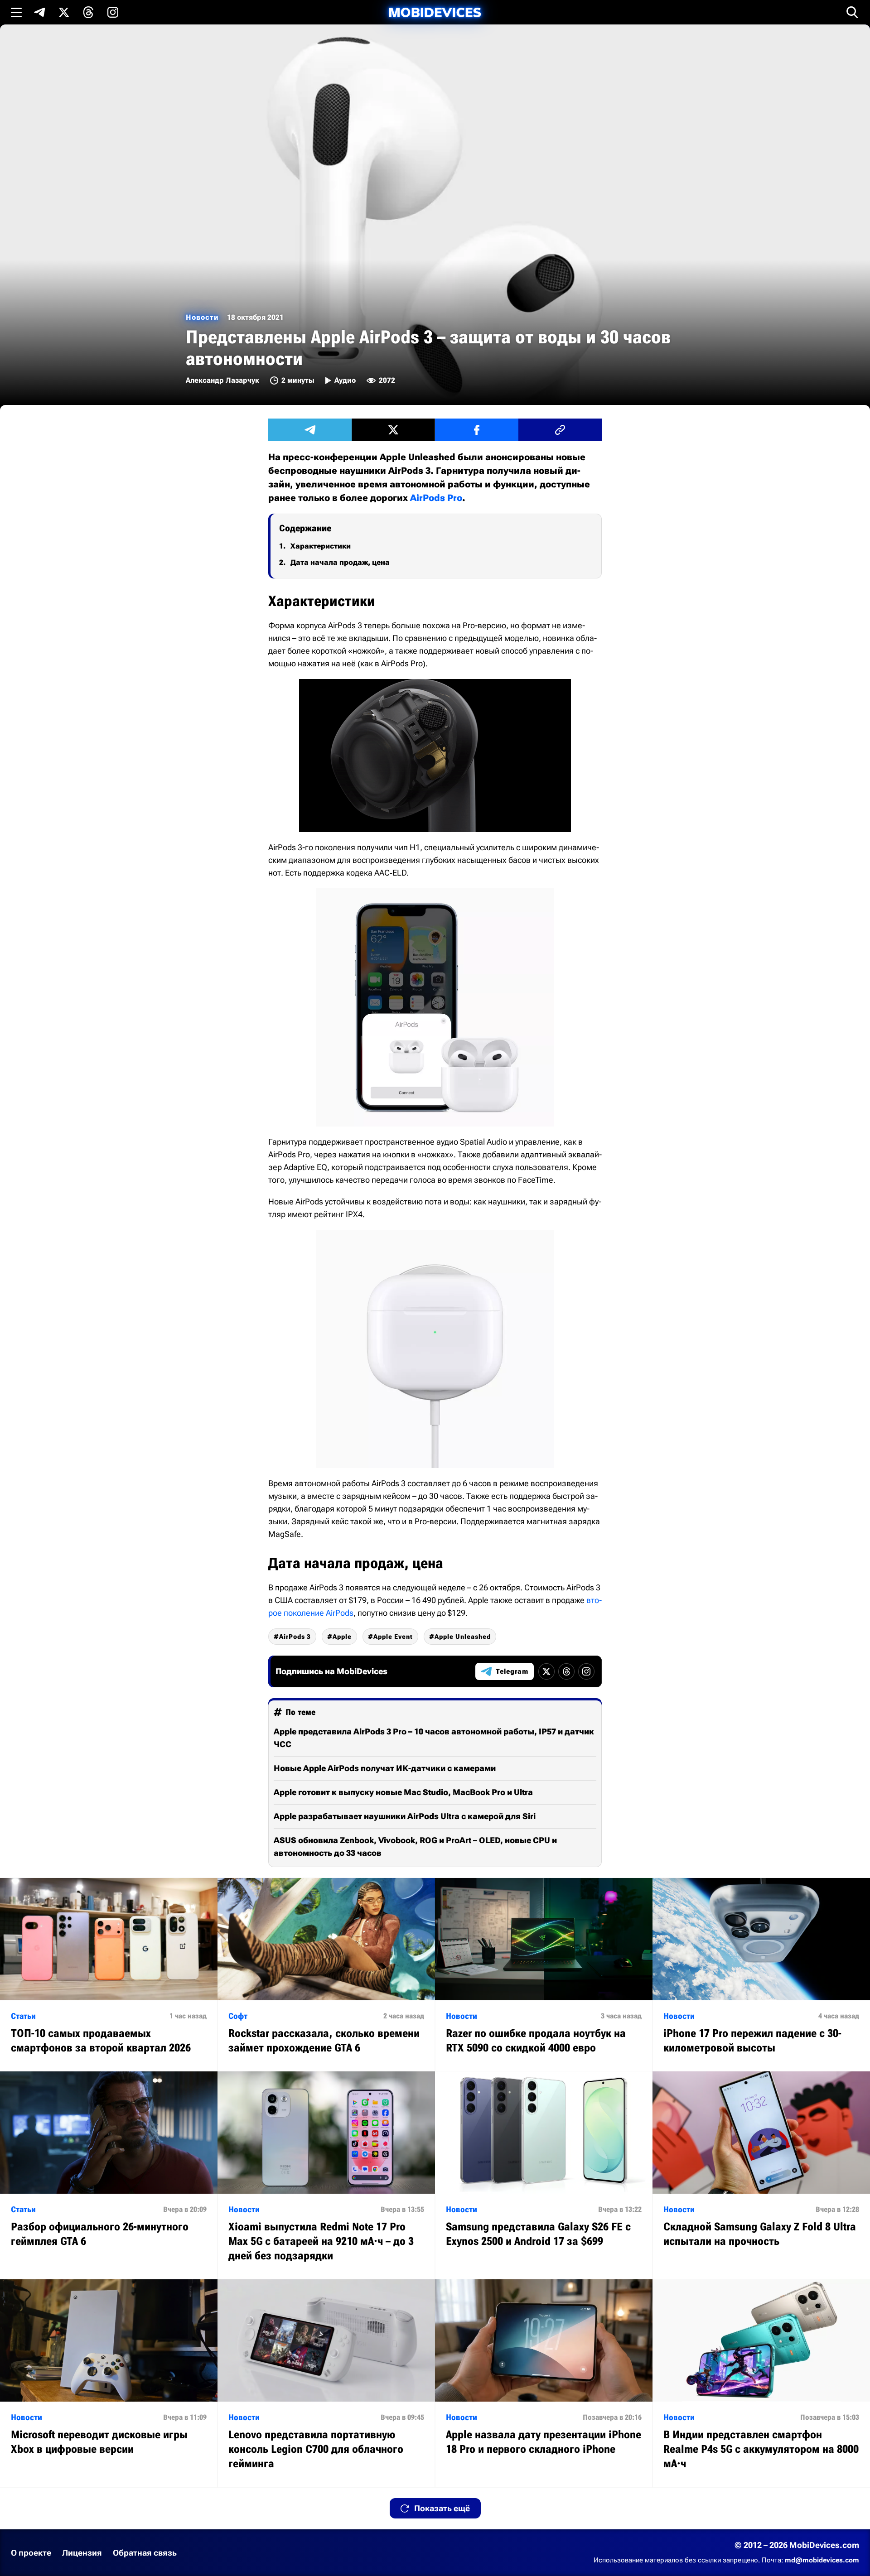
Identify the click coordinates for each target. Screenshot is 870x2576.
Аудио (345, 380)
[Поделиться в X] (393, 430)
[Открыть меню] (16, 12)
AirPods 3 (295, 1637)
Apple (342, 1637)
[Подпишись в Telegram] (39, 12)
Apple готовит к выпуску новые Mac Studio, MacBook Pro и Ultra (403, 1792)
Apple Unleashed (463, 1637)
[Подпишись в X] (64, 12)
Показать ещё (442, 2508)
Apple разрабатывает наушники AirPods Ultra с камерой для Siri (405, 1816)
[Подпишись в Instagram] (113, 12)
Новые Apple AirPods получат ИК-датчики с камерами (385, 1768)
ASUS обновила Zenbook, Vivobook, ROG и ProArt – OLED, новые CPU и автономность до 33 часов (415, 1847)
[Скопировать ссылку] (560, 430)
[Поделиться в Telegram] (310, 430)
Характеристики (321, 546)
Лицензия (82, 2553)
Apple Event (393, 1637)
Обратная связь (145, 2553)
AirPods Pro (436, 498)
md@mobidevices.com (822, 2560)
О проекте (31, 2553)
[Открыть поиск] (852, 12)
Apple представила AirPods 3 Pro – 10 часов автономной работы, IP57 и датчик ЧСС (434, 1738)
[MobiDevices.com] (435, 12)
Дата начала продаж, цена (340, 562)
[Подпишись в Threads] (88, 12)
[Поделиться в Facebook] (477, 430)
